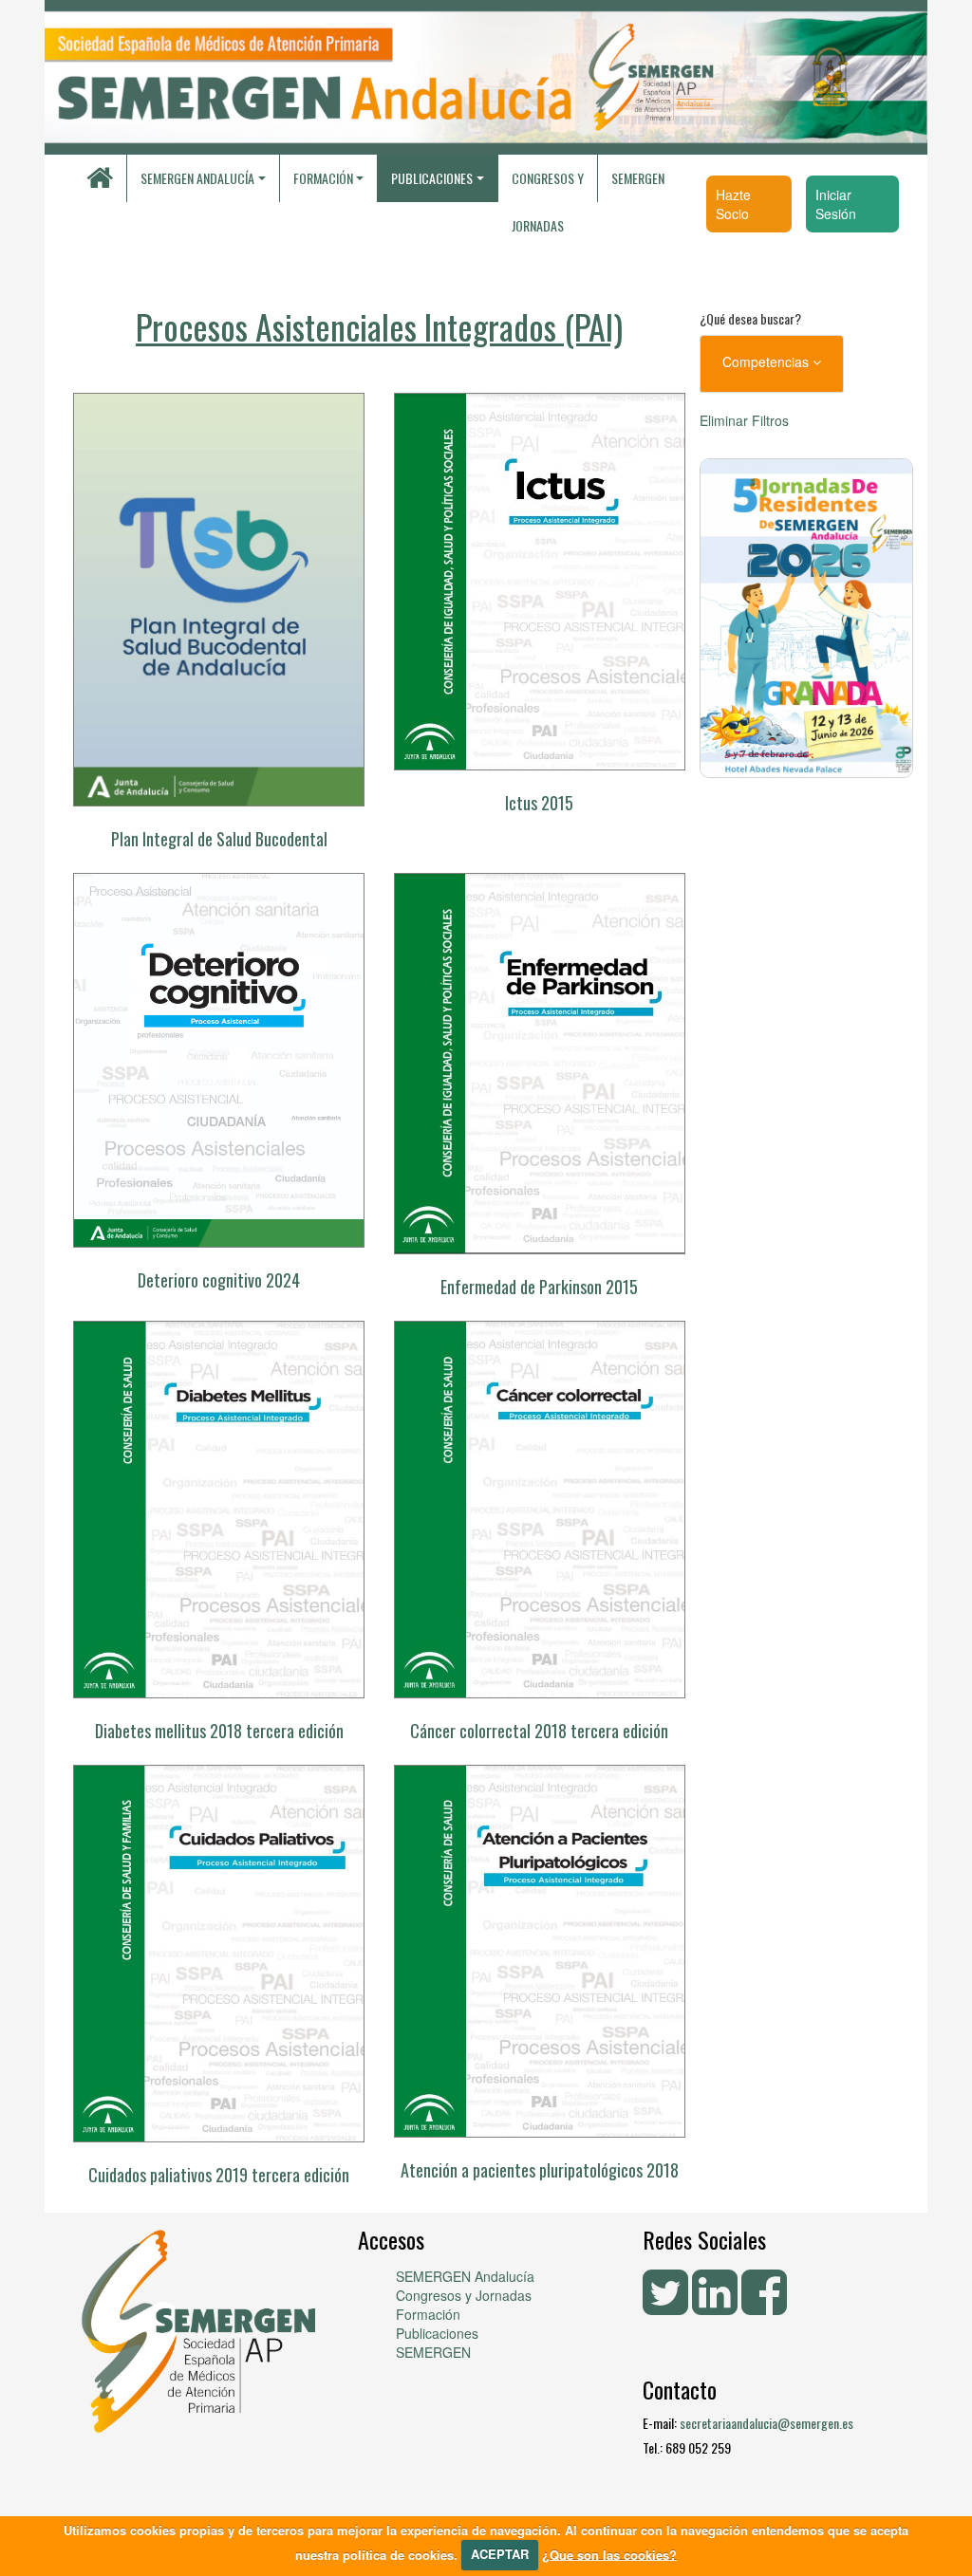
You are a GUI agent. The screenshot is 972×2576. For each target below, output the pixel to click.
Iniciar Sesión (836, 204)
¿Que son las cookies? (609, 2554)
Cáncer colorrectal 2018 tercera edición (539, 1731)
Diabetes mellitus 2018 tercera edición (219, 1731)
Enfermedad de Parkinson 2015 (539, 1287)
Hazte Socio (733, 204)
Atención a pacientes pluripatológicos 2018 (540, 2170)
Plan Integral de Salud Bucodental (219, 839)
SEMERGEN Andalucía (197, 178)
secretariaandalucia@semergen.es (766, 2423)
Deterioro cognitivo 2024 (219, 1280)
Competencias (767, 361)
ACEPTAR (500, 2554)
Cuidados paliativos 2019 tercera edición (219, 2175)
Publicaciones (437, 2333)
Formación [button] (323, 178)
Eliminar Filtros (744, 420)
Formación (428, 2314)
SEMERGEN (638, 178)
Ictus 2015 (539, 803)
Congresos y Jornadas (548, 185)
